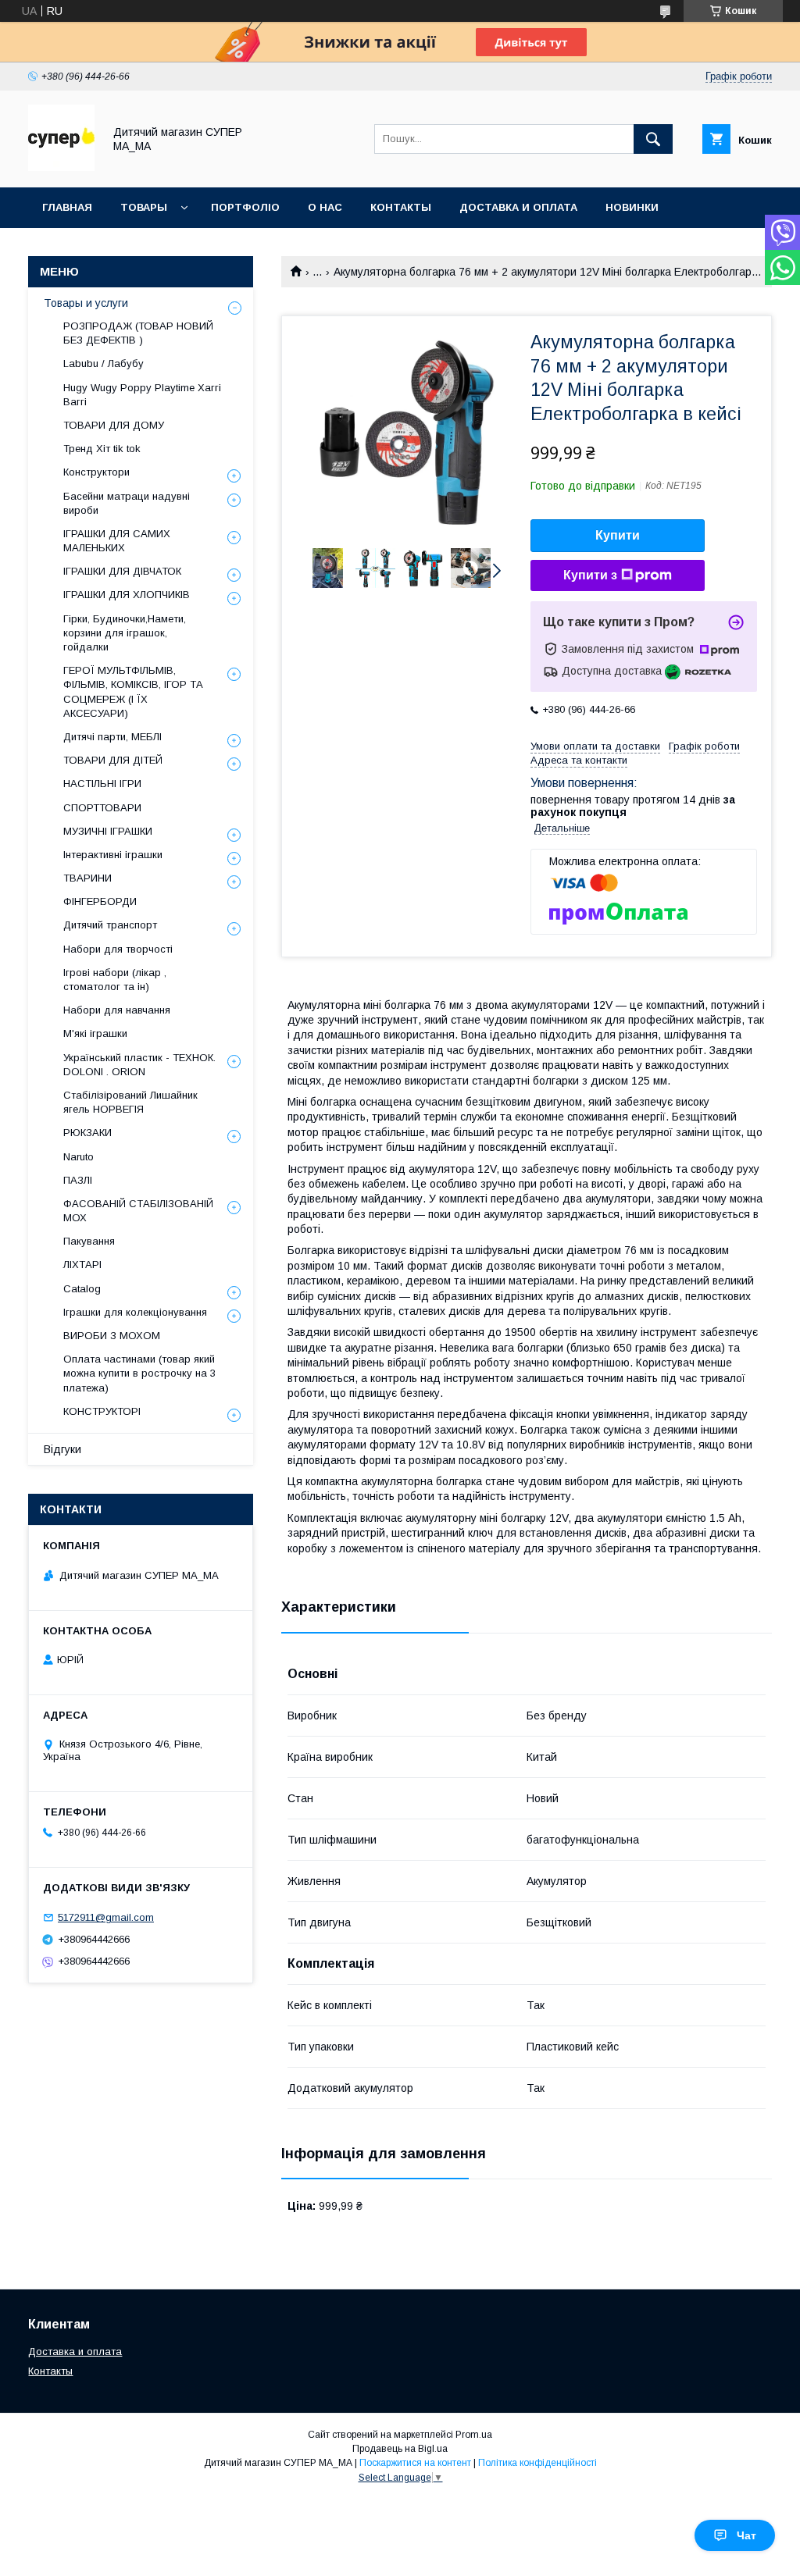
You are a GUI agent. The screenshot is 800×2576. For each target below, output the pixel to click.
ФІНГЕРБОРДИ (100, 901)
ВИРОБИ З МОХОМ (112, 1336)
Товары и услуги (86, 303)
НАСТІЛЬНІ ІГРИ (102, 784)
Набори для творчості (118, 949)
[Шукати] (653, 139)
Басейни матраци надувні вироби (127, 503)
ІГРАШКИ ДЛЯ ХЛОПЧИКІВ (127, 595)
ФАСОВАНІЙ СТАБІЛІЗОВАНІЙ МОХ (138, 1211)
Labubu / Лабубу (104, 363)
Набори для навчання (117, 1010)
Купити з (590, 575)
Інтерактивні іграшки (113, 855)
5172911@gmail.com (106, 1917)
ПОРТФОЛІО (245, 207)
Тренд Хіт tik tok (102, 449)
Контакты (50, 2371)
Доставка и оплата (75, 2352)
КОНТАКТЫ (401, 207)
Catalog (82, 1289)
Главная (67, 207)
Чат (746, 2535)
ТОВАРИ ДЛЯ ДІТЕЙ (113, 760)
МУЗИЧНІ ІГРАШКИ (108, 831)
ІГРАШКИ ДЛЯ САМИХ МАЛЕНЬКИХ (117, 541)
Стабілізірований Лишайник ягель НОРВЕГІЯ (130, 1102)
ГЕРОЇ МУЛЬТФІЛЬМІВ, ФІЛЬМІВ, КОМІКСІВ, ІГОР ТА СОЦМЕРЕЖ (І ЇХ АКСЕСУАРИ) (133, 692)
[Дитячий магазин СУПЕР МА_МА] (61, 167)
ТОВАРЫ (144, 207)
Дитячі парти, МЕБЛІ (112, 737)
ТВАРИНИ (87, 878)
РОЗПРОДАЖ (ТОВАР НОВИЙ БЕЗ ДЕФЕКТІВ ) (138, 333)
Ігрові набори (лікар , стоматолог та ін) (115, 980)
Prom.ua (474, 2435)
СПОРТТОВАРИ (102, 808)
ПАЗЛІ (78, 1180)
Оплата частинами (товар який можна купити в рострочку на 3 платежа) (139, 1373)
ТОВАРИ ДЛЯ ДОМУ (114, 425)
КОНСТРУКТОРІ (102, 1411)
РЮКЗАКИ (87, 1133)
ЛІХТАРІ (82, 1265)
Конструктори (96, 472)
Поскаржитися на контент (415, 2463)
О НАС (325, 207)
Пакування (89, 1241)
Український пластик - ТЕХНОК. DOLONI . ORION (139, 1065)
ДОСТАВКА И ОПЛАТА (518, 207)
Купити (618, 535)
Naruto (79, 1157)
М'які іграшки (95, 1033)
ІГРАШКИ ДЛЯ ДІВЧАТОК (122, 571)
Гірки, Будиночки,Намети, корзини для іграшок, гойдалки (125, 633)
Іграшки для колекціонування (135, 1312)
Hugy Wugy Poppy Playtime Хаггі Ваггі (142, 395)
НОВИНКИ (632, 207)
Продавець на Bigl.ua (400, 2449)
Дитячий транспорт (110, 925)
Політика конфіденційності (537, 2463)
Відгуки (62, 1449)
